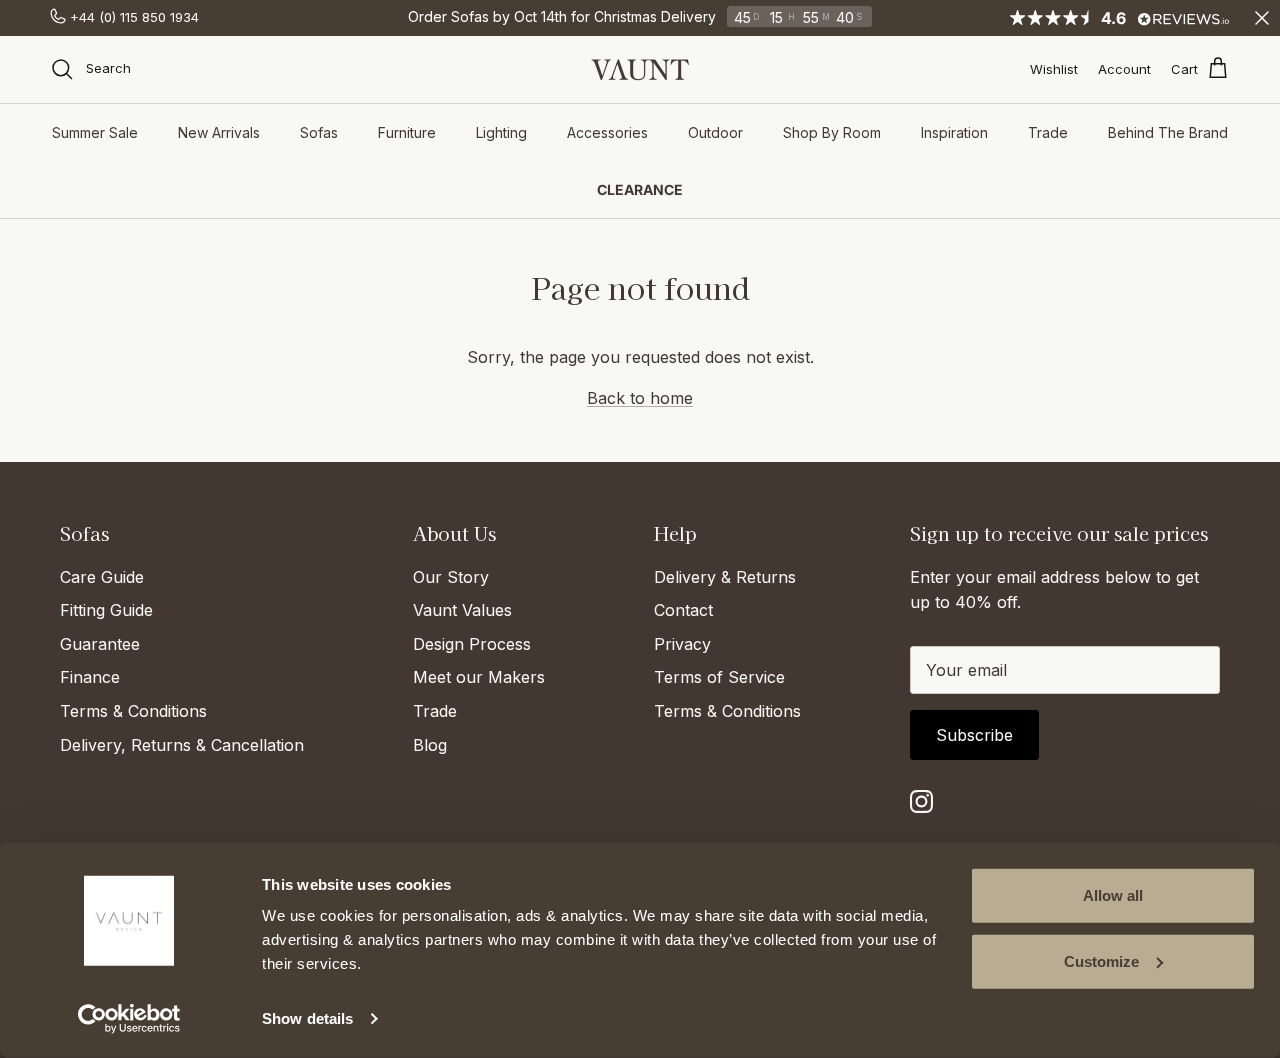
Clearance (640, 189)
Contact (683, 610)
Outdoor (715, 132)
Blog (430, 745)
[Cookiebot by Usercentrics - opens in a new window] (129, 1019)
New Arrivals (219, 132)
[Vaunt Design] (640, 69)
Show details (307, 1018)
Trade (1048, 132)
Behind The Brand (1168, 132)
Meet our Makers (479, 677)
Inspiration (954, 132)
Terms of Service (719, 677)
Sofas (319, 132)
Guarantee (100, 644)
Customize (1101, 960)
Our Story (451, 577)
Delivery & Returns (725, 577)
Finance (90, 677)
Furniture (407, 132)
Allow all (1113, 895)
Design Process (472, 644)
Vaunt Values (462, 610)
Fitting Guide (106, 610)
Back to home (640, 398)
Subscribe (974, 735)
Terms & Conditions (133, 711)
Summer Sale (95, 132)
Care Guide (102, 577)
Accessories (607, 132)
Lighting (501, 132)
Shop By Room (832, 132)
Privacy (682, 644)
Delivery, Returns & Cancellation (182, 745)
